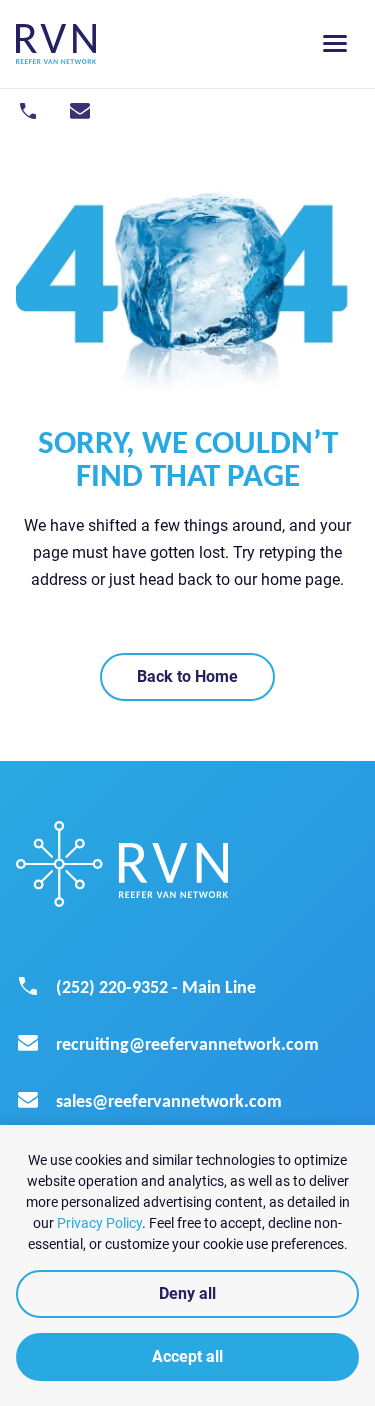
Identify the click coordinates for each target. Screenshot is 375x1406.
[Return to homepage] (56, 44)
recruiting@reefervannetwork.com (187, 1044)
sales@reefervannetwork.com (169, 1101)
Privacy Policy (99, 1223)
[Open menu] (335, 44)
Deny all (187, 1293)
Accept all (187, 1356)
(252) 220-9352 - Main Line (156, 987)
